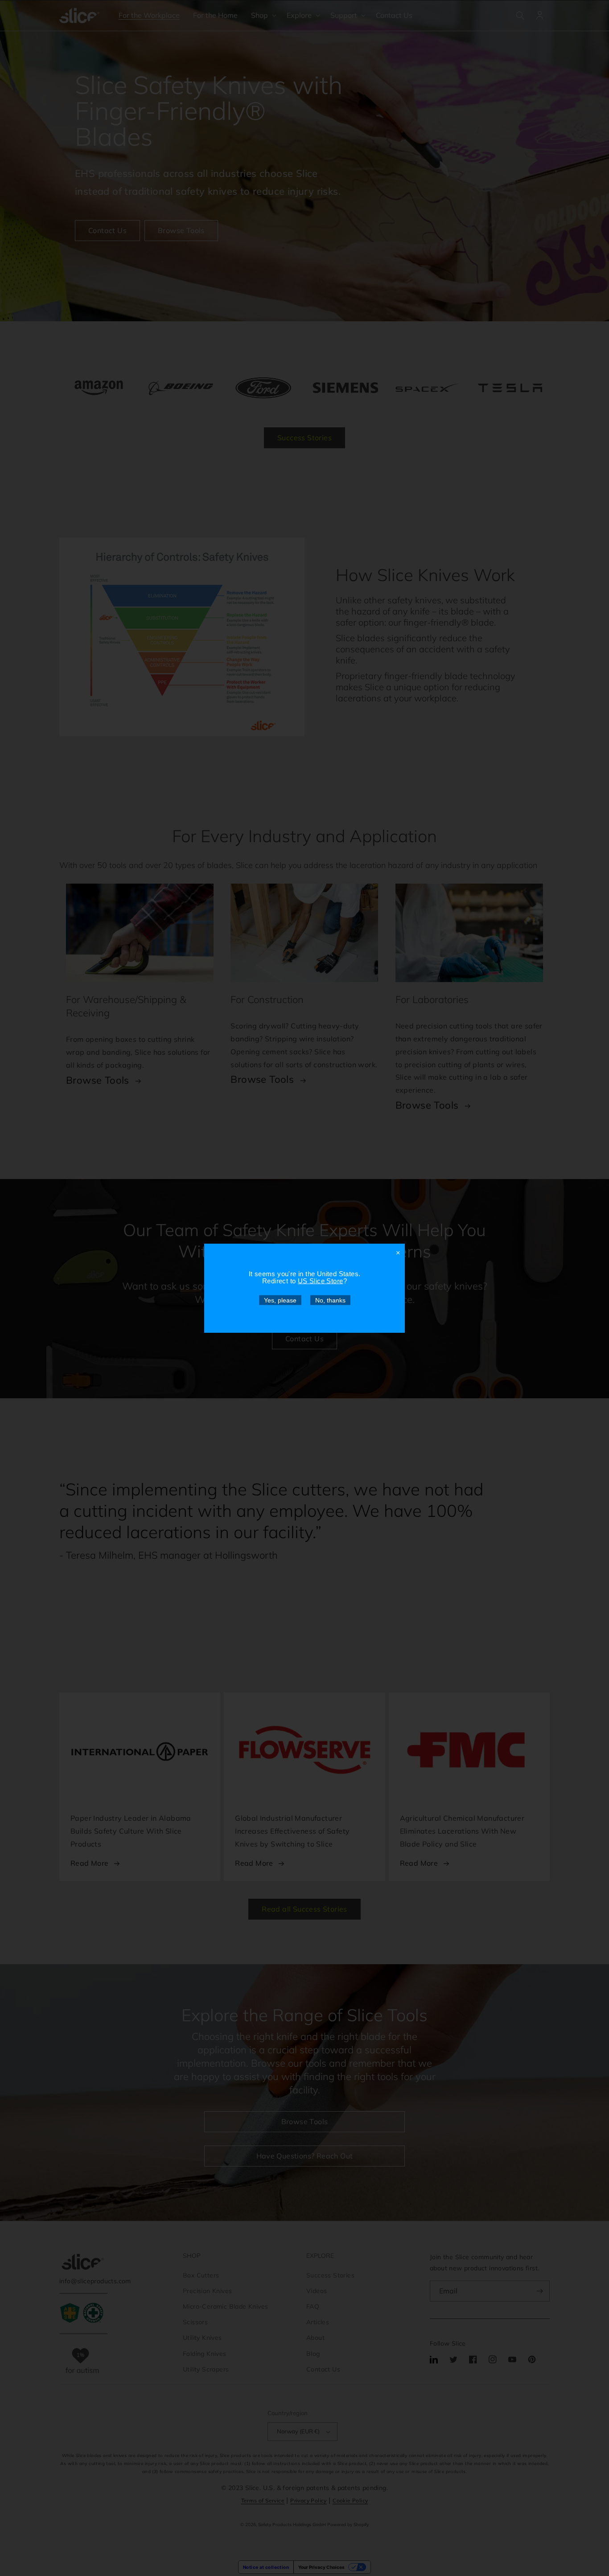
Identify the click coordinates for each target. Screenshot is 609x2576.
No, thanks (330, 1300)
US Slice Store (321, 1280)
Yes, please (280, 1300)
